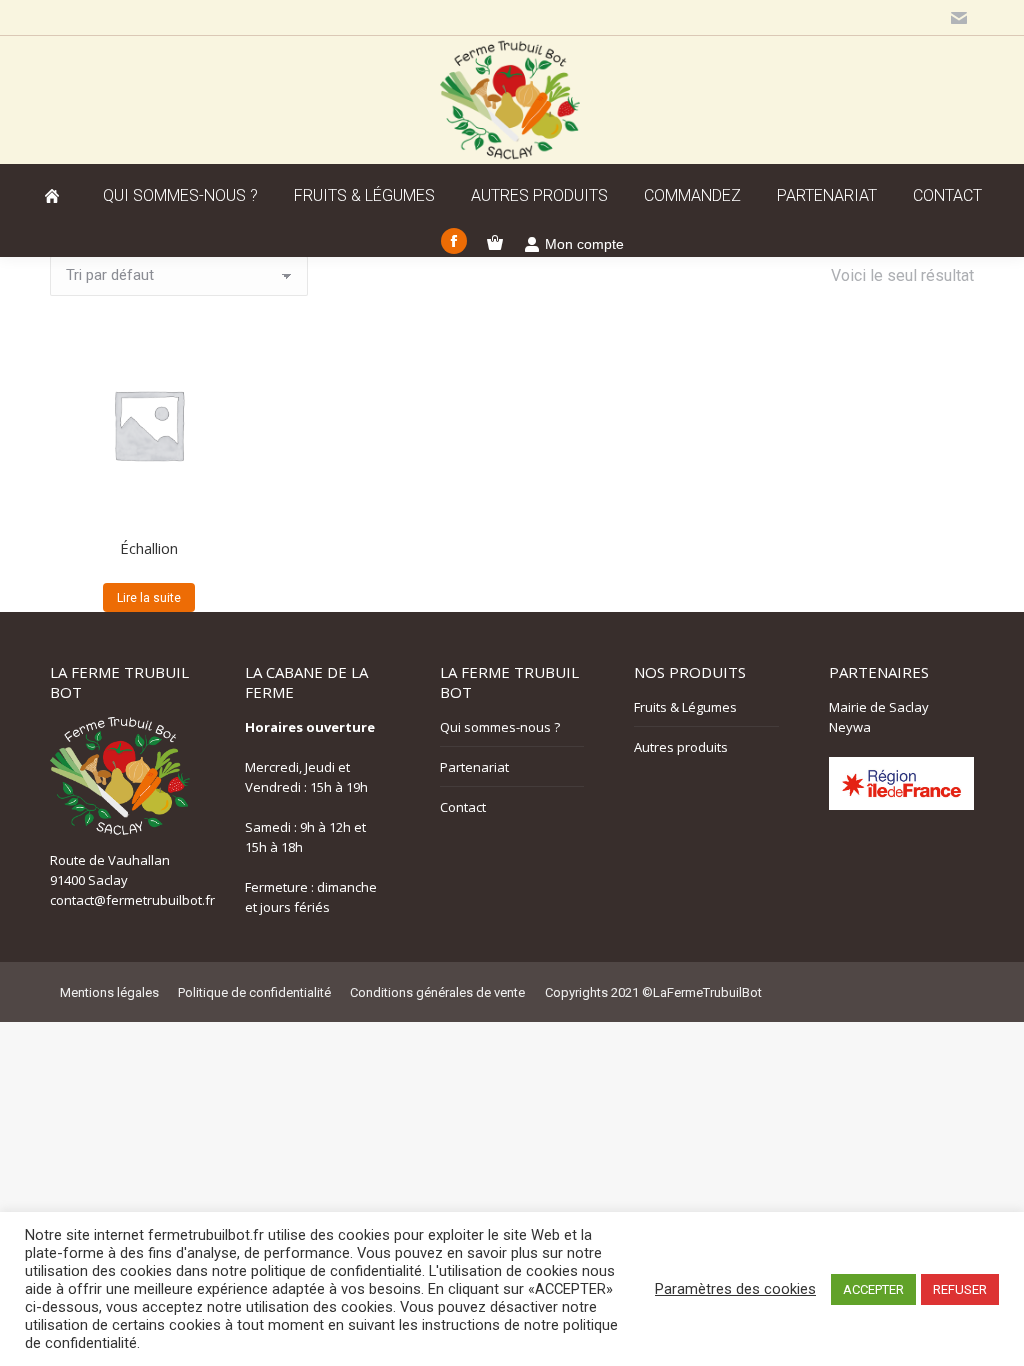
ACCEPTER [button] (873, 1289)
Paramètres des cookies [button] (735, 1289)
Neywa (850, 727)
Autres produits (681, 747)
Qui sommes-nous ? (500, 727)
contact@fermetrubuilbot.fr (132, 900)
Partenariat (474, 767)
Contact (463, 807)
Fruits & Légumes (685, 707)
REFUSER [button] (960, 1289)
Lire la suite (149, 598)
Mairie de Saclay (879, 707)
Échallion (149, 548)
